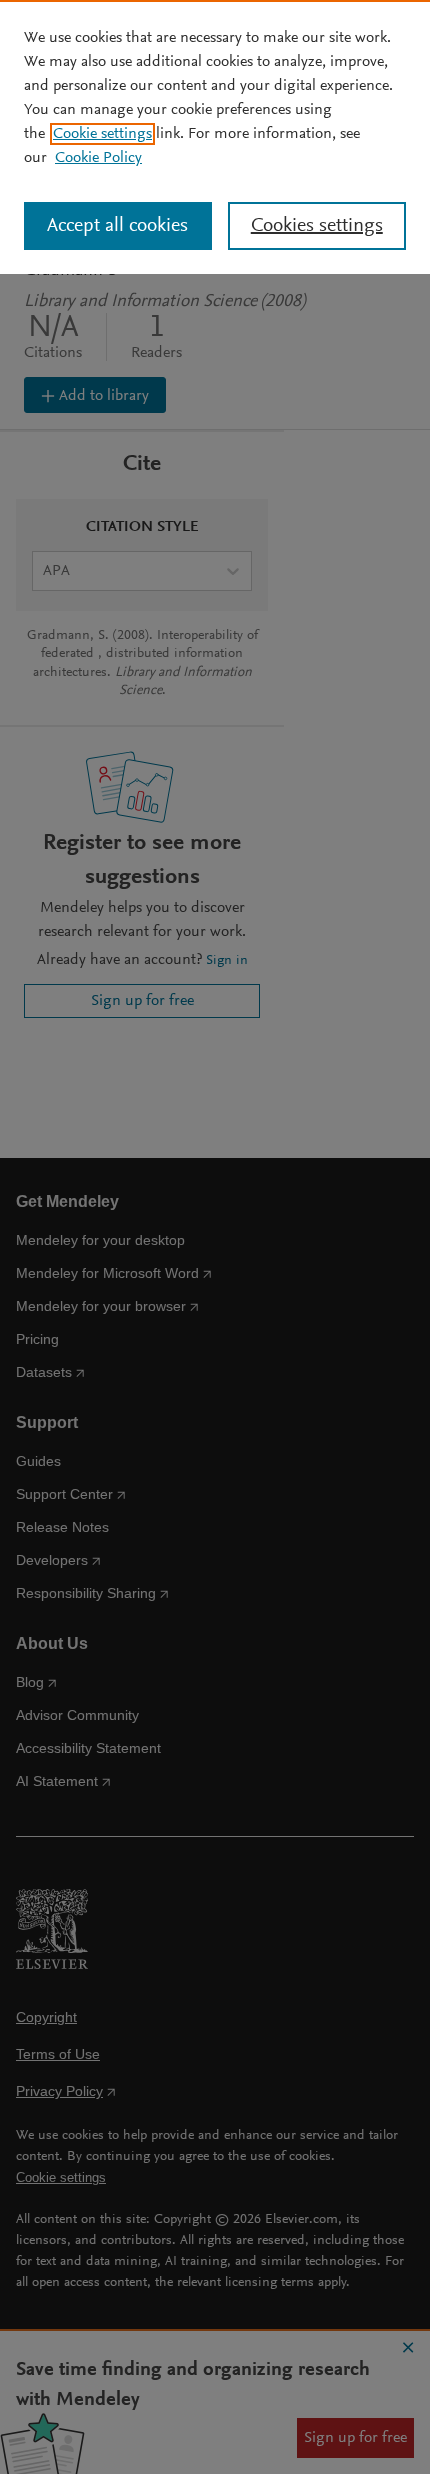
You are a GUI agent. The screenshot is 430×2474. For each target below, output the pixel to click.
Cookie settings (102, 134)
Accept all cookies (117, 226)
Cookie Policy (98, 158)
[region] (215, 137)
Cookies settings (317, 226)
